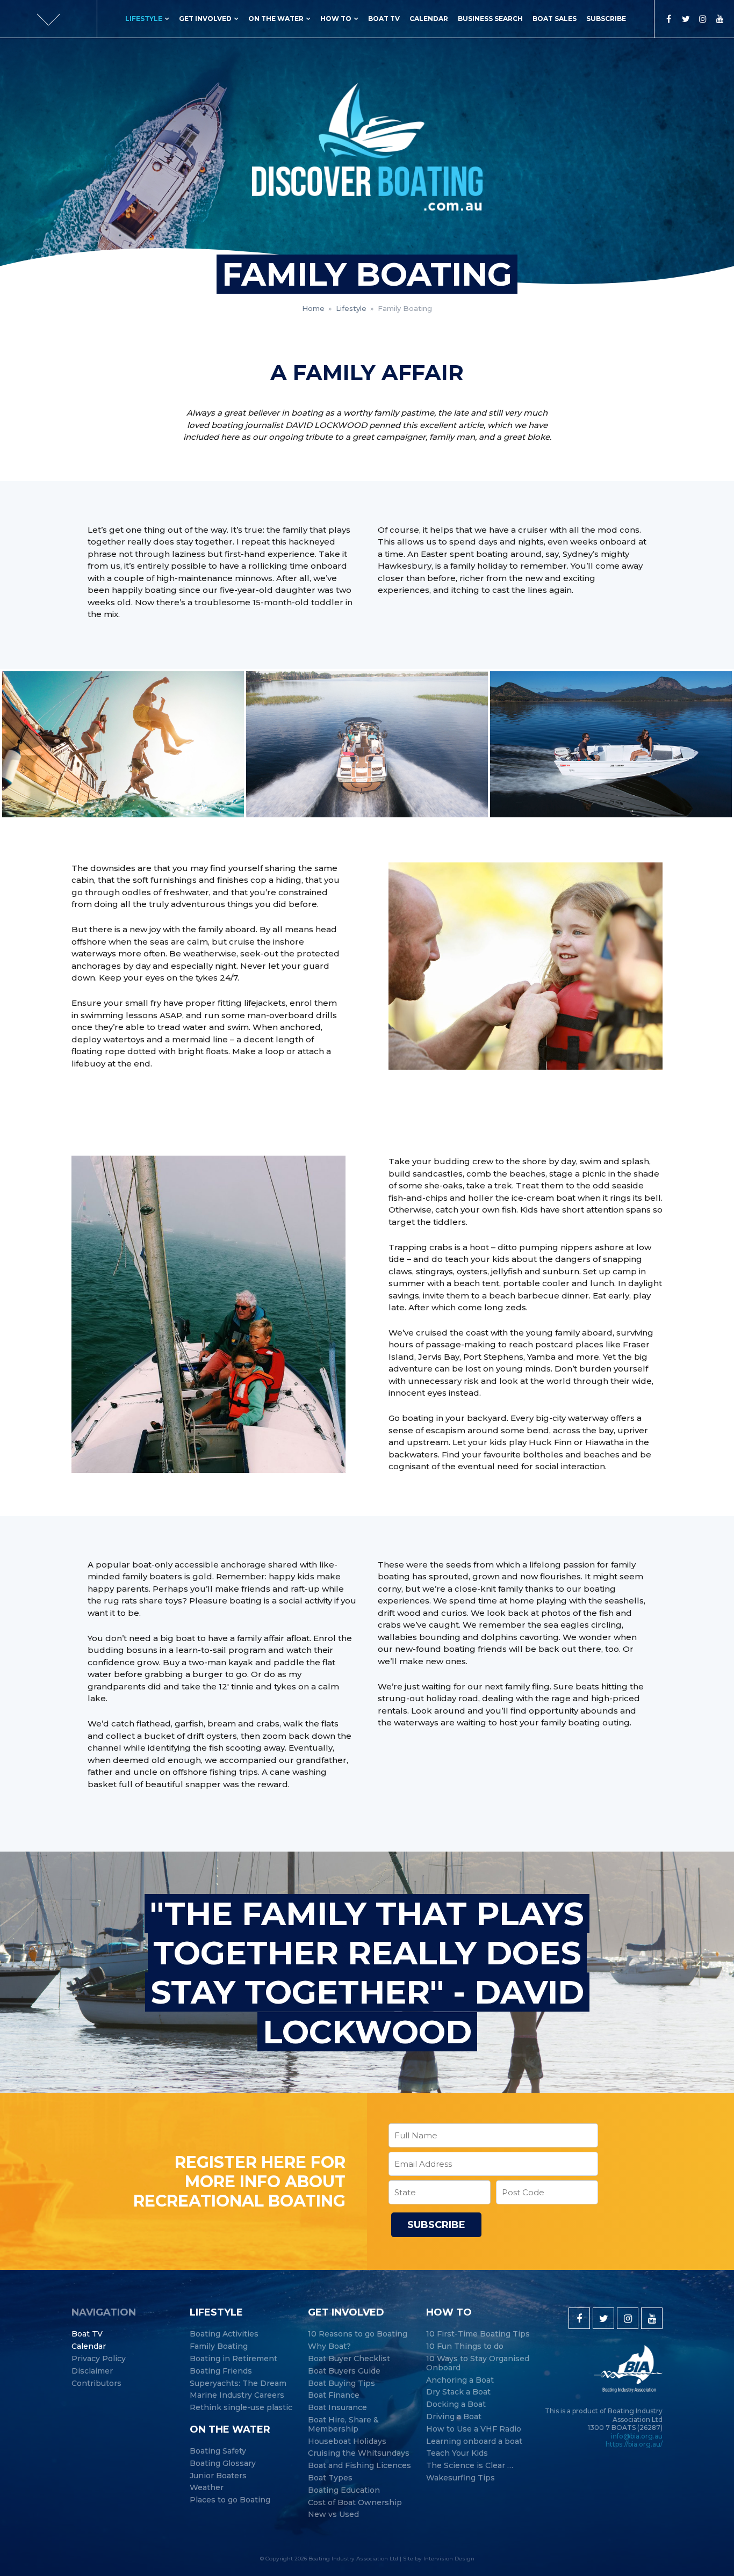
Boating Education (344, 2490)
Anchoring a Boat (460, 2380)
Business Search (490, 19)
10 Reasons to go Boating (358, 2334)
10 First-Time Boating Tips (478, 2334)
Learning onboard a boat (474, 2441)
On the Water (276, 19)
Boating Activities (224, 2334)
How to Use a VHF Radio (474, 2429)
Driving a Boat (454, 2417)
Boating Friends (221, 2371)
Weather (207, 2488)
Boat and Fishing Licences (359, 2466)
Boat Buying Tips (341, 2383)
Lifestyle (144, 19)
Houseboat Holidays (347, 2441)
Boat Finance (334, 2395)
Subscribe (606, 19)
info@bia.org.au (637, 2436)
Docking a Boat (456, 2404)
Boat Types (330, 2478)
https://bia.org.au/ (634, 2444)
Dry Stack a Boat (458, 2392)
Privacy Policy (99, 2359)
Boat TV (384, 19)
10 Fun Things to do (465, 2346)
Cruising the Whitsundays (359, 2453)
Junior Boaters (218, 2476)
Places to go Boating (230, 2500)
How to (336, 19)
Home (313, 308)
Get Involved (205, 19)
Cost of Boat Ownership (355, 2503)
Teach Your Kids (457, 2453)
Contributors (96, 2383)
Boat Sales (555, 19)
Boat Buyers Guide (344, 2371)
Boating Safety (218, 2451)
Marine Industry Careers (237, 2395)
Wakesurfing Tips (460, 2478)
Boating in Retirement (233, 2359)
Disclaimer (92, 2371)
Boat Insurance (337, 2408)
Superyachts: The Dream (238, 2383)
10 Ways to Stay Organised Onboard (478, 2363)
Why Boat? (329, 2346)
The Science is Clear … (470, 2466)
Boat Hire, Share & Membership (343, 2425)
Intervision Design (449, 2559)
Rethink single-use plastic (241, 2408)
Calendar (429, 19)
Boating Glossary (223, 2463)
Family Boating (219, 2346)
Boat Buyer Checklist (349, 2359)
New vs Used (333, 2515)
